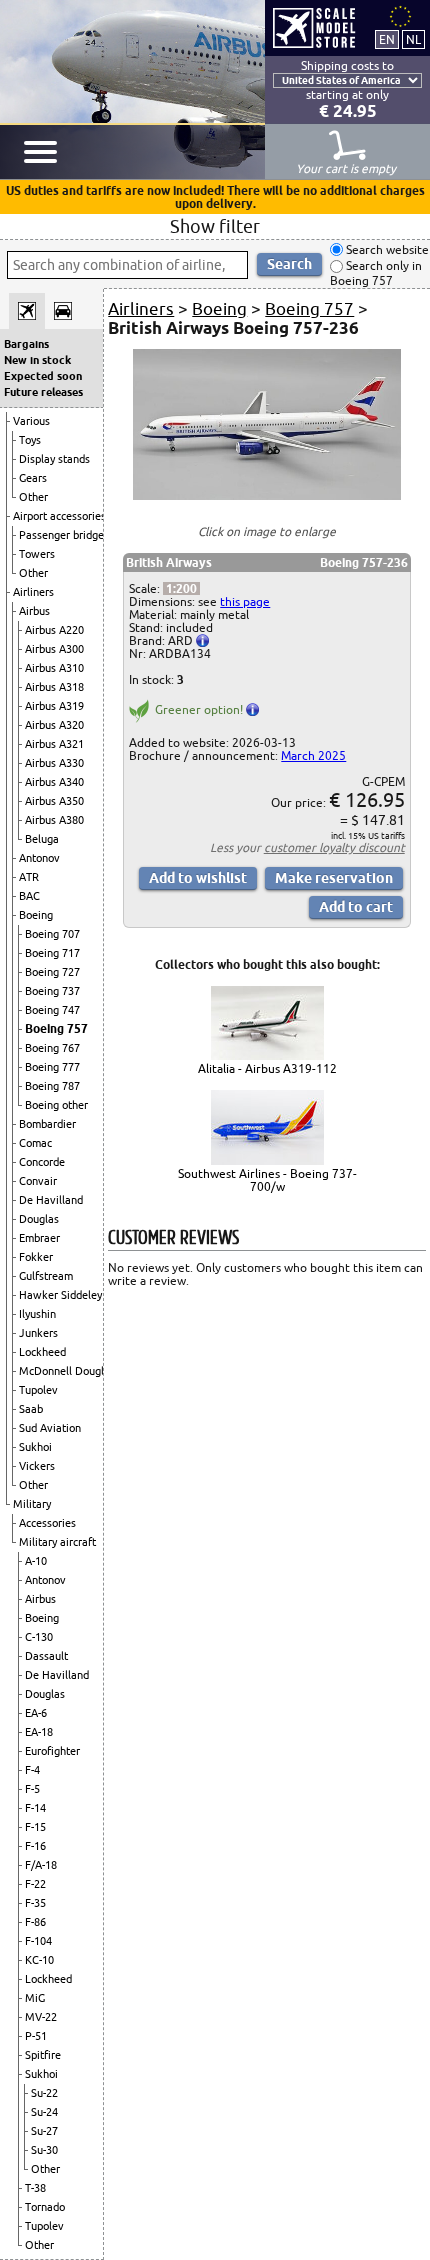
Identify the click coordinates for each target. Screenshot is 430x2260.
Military (32, 1504)
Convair (38, 1181)
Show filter (215, 226)
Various (31, 421)
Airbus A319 (54, 706)
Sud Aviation (50, 1428)
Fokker (36, 1257)
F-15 (35, 1827)
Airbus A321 (54, 744)
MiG (35, 1998)
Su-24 (44, 2112)
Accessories (47, 1523)
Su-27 (44, 2131)
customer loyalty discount (334, 847)
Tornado (45, 2207)
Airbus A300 (54, 649)
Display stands (54, 459)
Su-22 (44, 2093)
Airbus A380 (54, 820)
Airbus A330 (54, 763)
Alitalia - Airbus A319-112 (267, 1068)
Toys (30, 440)
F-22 (35, 1884)
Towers (37, 554)
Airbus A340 (54, 782)
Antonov (39, 858)
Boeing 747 (52, 1010)
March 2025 (313, 755)
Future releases (43, 392)
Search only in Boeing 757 (376, 273)
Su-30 (44, 2150)
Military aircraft (57, 1542)
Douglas (39, 1219)
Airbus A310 (54, 668)
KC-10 (39, 1960)
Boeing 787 (52, 1086)
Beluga (42, 839)
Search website (386, 249)
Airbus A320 (54, 725)
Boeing (36, 915)
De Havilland (51, 1200)
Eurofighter (52, 1751)
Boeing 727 (52, 972)
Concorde (42, 1162)
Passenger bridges (64, 535)
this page (245, 601)
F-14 (35, 1808)
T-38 (35, 2188)
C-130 (39, 1637)
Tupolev (38, 1390)
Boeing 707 (52, 934)
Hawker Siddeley (60, 1295)
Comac (35, 1143)
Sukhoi (35, 1447)
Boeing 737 (52, 991)
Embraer (39, 1238)
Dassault (46, 1656)
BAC (29, 896)
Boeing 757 (56, 1028)
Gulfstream (46, 1276)
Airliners (33, 592)
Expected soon (43, 376)
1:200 (181, 588)
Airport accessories (59, 516)
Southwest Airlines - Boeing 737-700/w (267, 1180)
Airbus (34, 611)
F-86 (35, 1922)
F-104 (38, 1941)
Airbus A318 (54, 687)
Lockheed (42, 1352)
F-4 (32, 1770)
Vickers (37, 1466)
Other (33, 497)
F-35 (35, 1903)
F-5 (32, 1789)
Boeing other (56, 1105)
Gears (33, 478)
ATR (29, 877)
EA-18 (39, 1732)
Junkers (38, 1333)
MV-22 (41, 2017)
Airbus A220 (54, 630)
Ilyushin (37, 1314)
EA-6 (36, 1713)
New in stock (37, 360)
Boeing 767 (52, 1048)
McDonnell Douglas (67, 1371)
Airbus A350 (54, 801)
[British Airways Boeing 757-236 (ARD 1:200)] (266, 495)
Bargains (26, 344)
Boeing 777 (52, 1067)
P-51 (36, 2036)
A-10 (36, 1561)
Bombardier (47, 1124)
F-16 (35, 1846)
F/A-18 (41, 1865)
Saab (31, 1409)
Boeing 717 (52, 953)
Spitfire (43, 2055)
